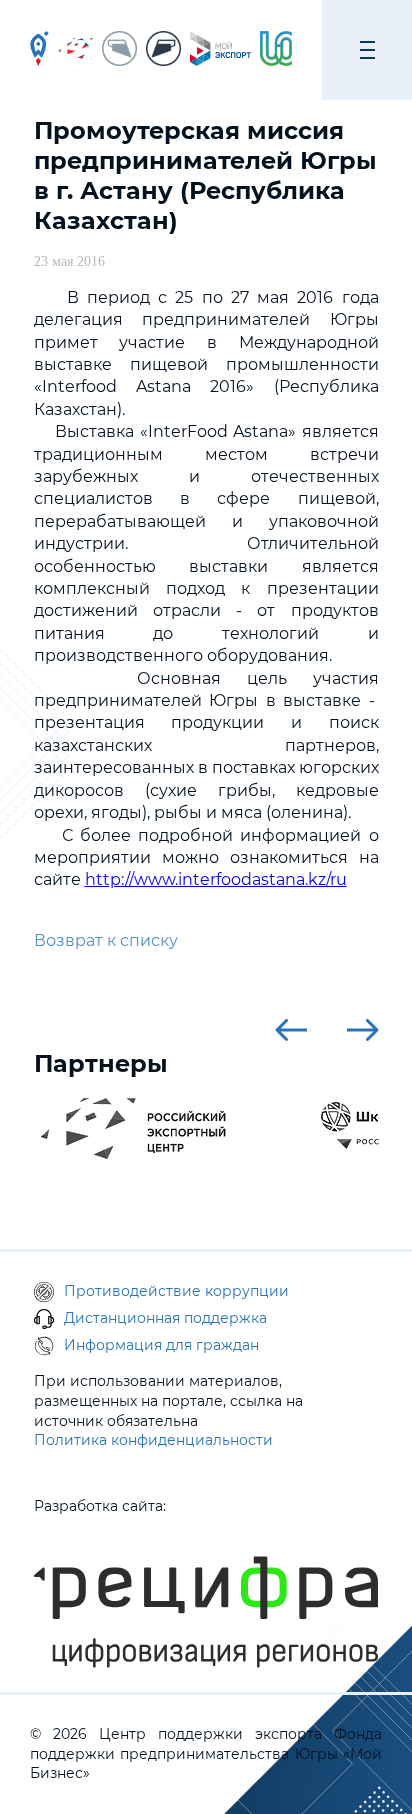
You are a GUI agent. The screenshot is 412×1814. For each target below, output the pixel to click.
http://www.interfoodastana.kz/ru (216, 879)
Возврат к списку (106, 940)
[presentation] (291, 1030)
